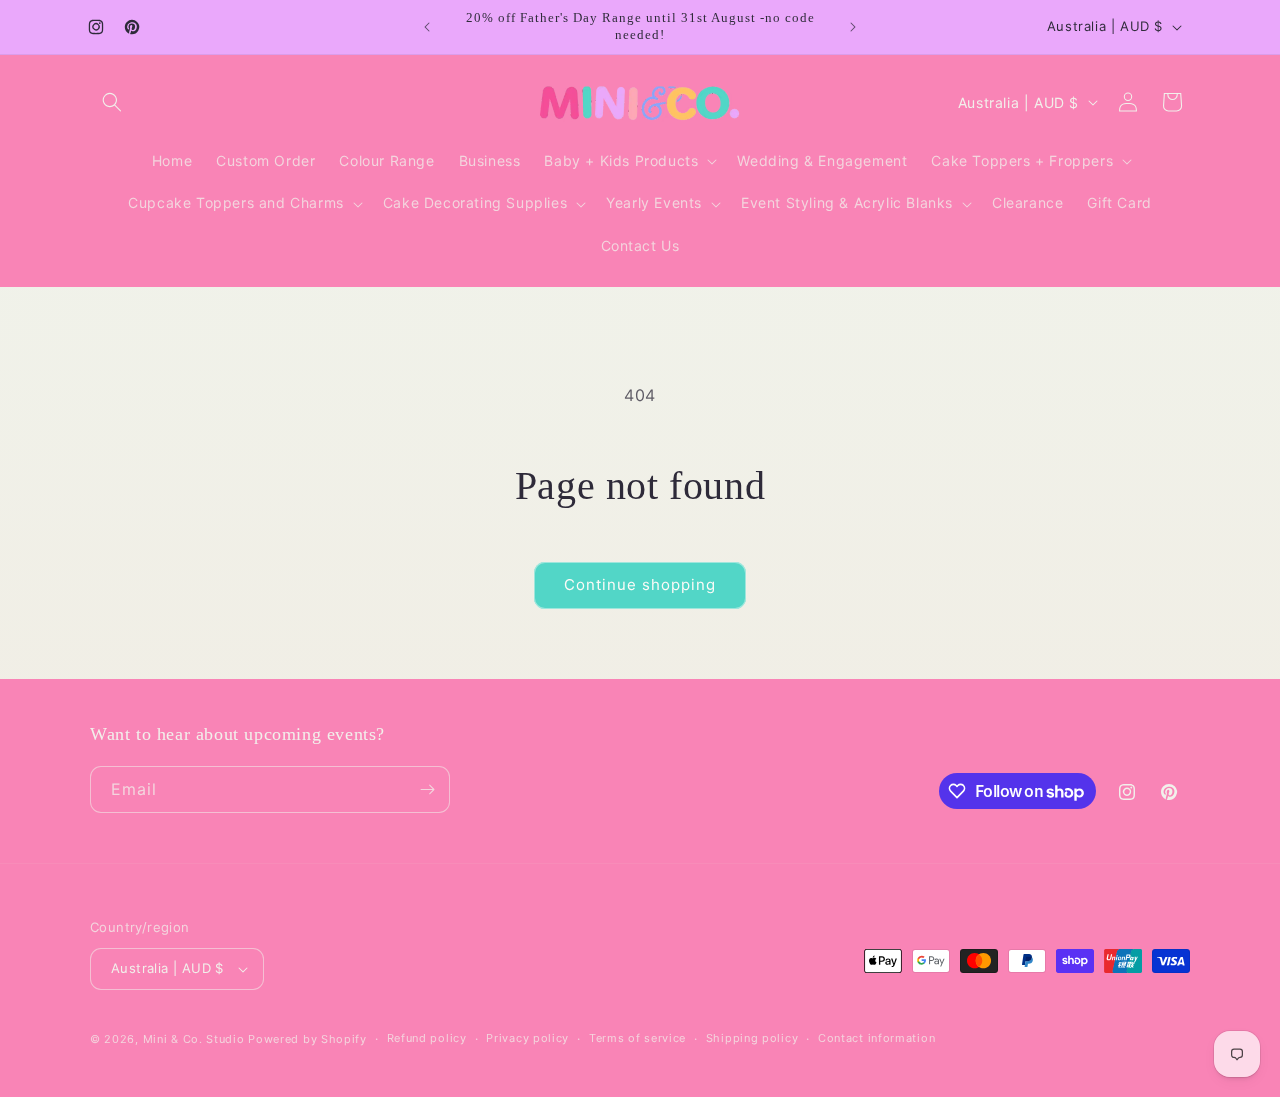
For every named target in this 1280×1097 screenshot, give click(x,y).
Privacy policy (527, 1038)
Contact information (876, 1038)
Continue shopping (640, 584)
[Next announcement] (853, 27)
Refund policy (427, 1038)
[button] (112, 102)
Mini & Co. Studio (194, 1039)
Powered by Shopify (307, 1039)
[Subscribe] (427, 789)
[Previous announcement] (427, 27)
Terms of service (637, 1038)
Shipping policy (752, 1038)
